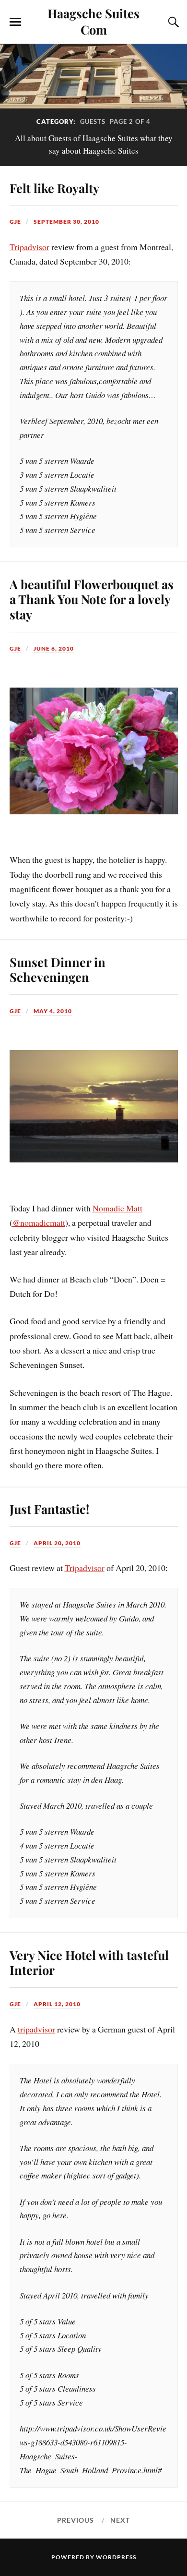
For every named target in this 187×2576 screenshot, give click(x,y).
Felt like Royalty (54, 188)
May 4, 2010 (53, 1011)
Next (120, 2520)
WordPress (116, 2557)
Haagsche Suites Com (93, 21)
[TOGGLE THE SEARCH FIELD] (172, 22)
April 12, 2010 (57, 2004)
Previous (76, 2520)
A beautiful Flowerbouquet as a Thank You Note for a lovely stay (92, 599)
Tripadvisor (29, 247)
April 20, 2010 (57, 1543)
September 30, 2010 (66, 222)
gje (15, 222)
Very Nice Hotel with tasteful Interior (89, 1962)
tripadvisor (36, 2029)
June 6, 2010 (54, 648)
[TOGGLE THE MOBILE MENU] (15, 22)
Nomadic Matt (117, 1208)
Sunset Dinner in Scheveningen (58, 969)
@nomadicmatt (39, 1222)
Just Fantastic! (49, 1509)
